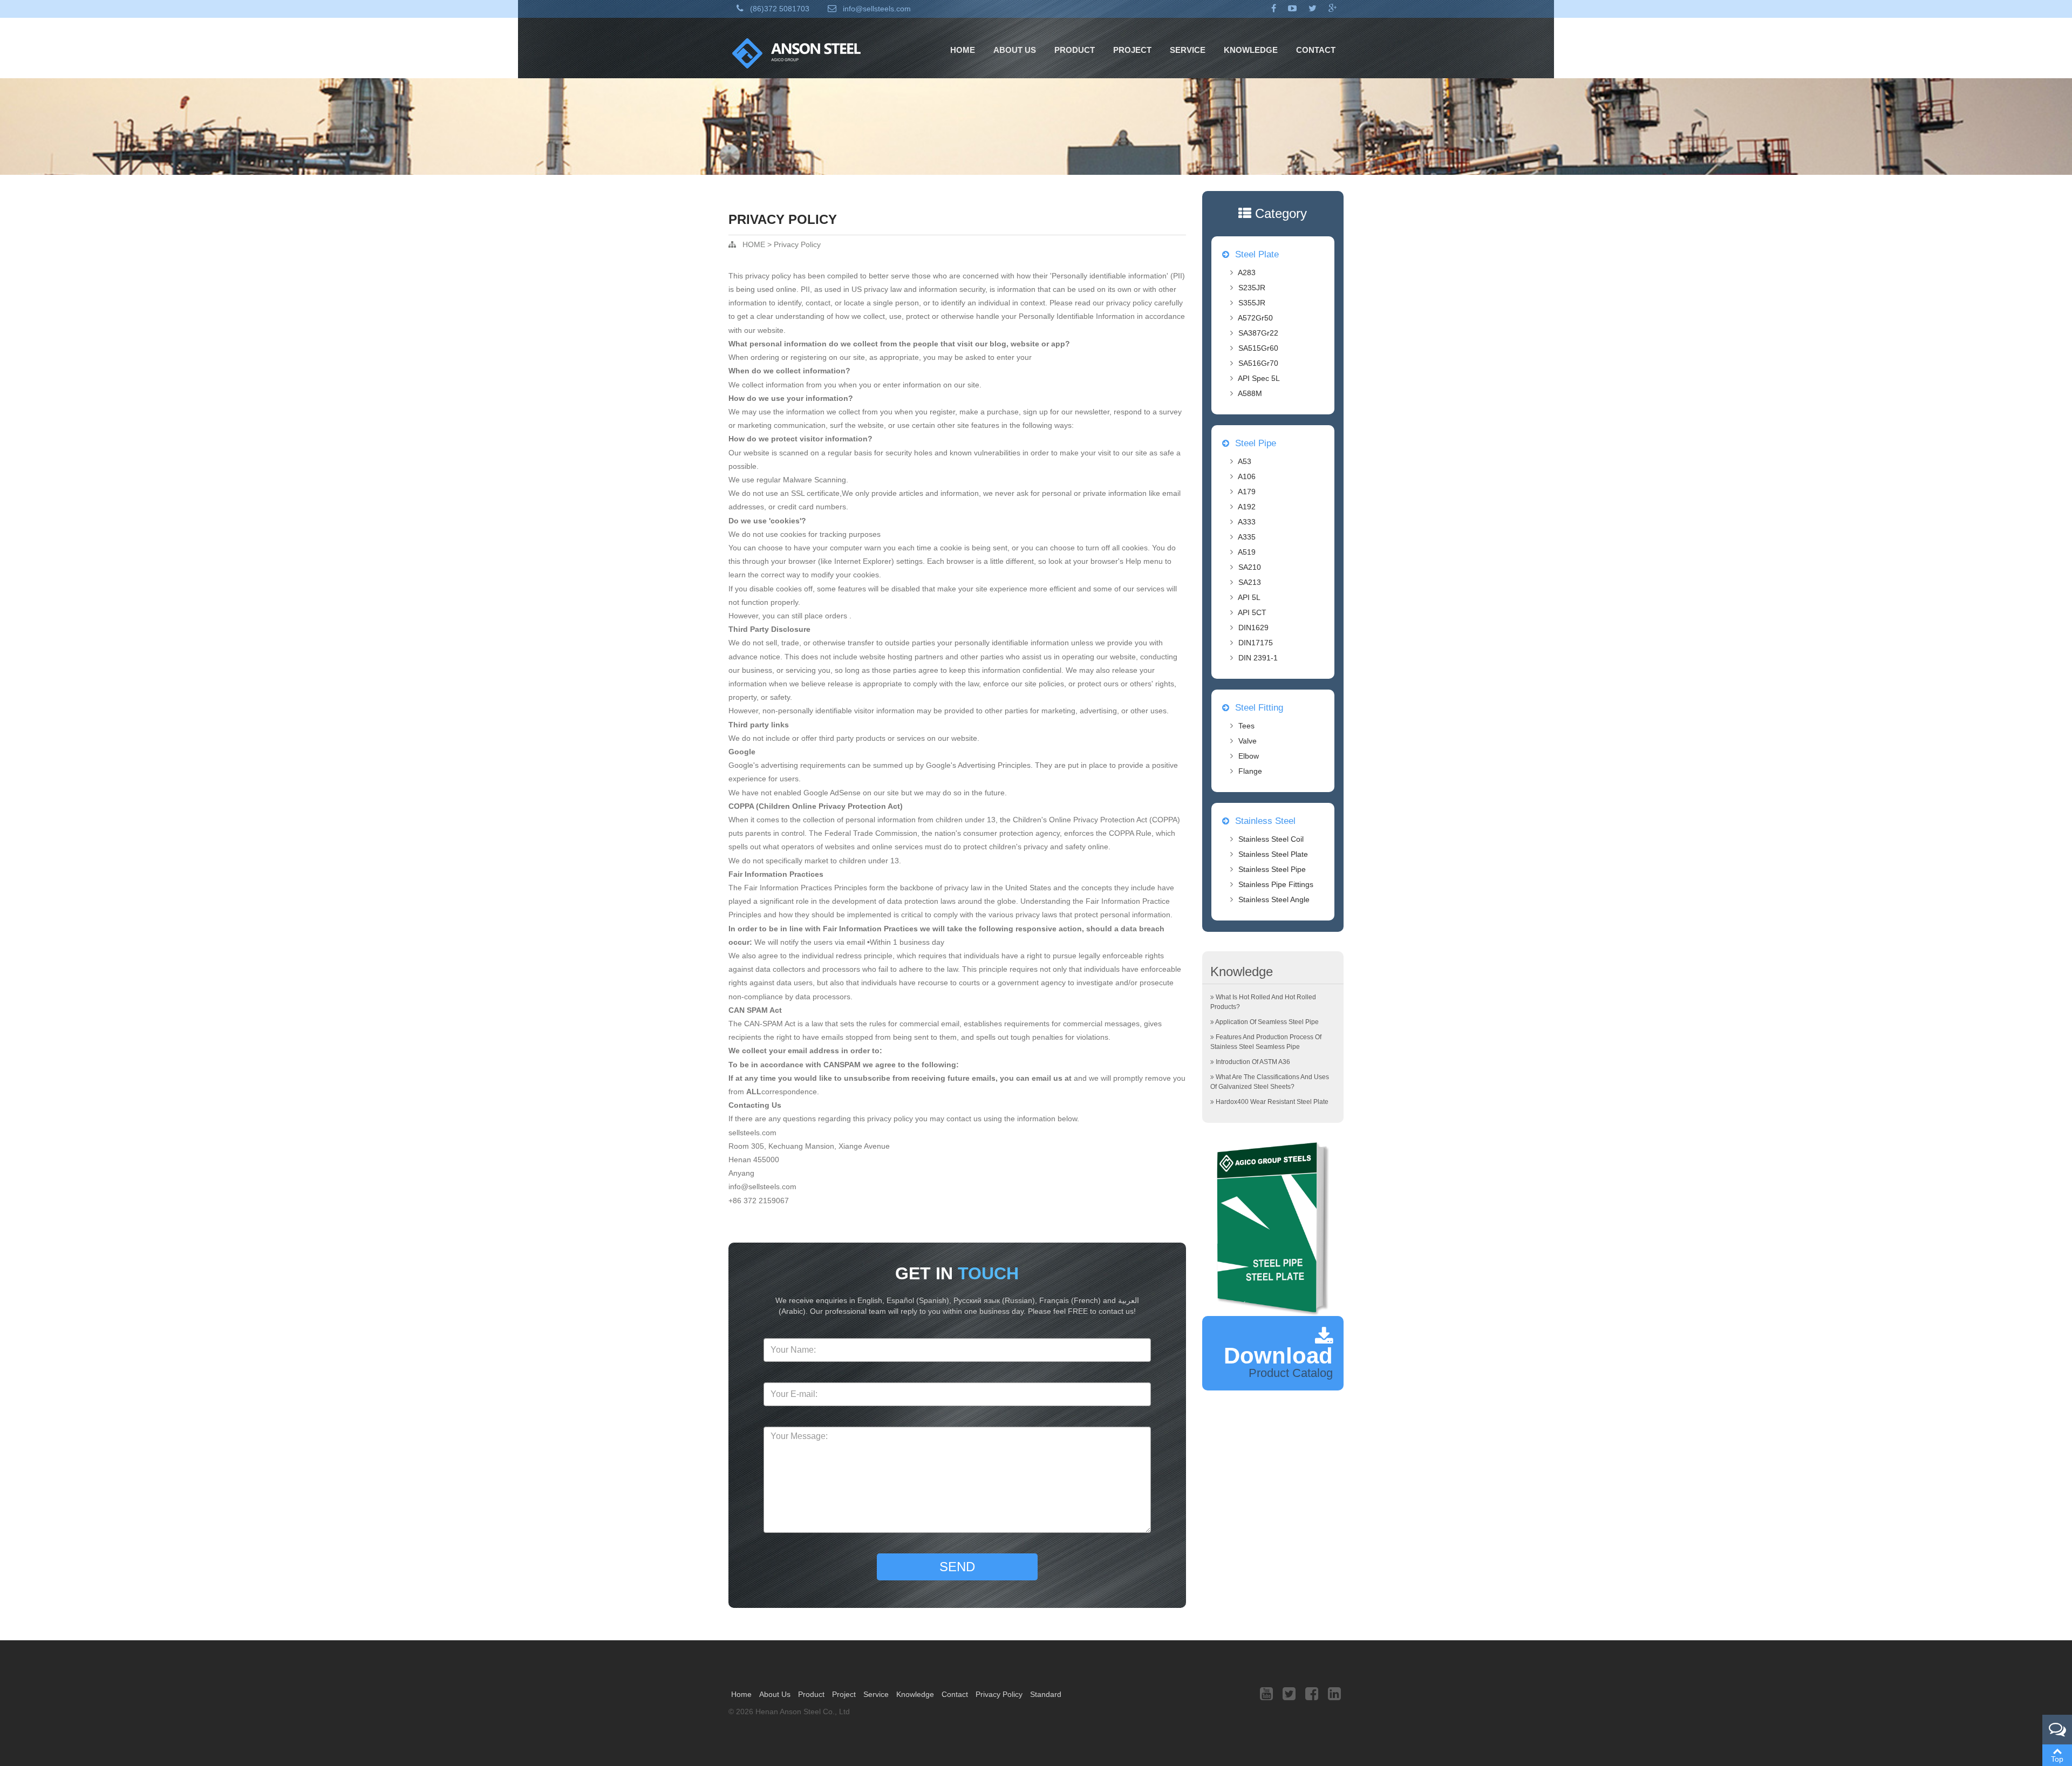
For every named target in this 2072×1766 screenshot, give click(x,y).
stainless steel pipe (1272, 869)
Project (1132, 50)
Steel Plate (1256, 254)
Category (1279, 213)
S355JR (1252, 303)
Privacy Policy (797, 244)
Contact (1316, 50)
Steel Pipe (1254, 443)
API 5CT (1252, 612)
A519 (1247, 552)
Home (963, 50)
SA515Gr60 (1258, 348)
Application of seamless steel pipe (1267, 1022)
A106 (1247, 476)
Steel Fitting (1258, 708)
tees (1246, 726)
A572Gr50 (1255, 318)
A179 (1247, 492)
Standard (1046, 1694)
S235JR (1252, 288)
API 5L (1249, 597)
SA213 (1250, 582)
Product (1075, 50)
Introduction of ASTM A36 (1253, 1062)
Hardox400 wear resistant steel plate (1272, 1102)
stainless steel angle (1274, 899)
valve (1248, 741)
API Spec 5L (1259, 378)
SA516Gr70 (1258, 363)
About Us (1015, 50)
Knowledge (1251, 50)
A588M (1250, 393)
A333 (1247, 522)
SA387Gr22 (1258, 333)
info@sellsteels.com (876, 9)
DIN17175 (1256, 643)
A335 (1247, 537)
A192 (1247, 507)
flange (1250, 771)
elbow (1249, 756)
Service (1188, 50)
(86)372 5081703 (779, 9)
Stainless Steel (1264, 821)
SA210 (1250, 567)
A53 (1245, 461)
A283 (1247, 272)
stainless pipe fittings (1276, 884)
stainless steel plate (1273, 854)
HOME (754, 244)
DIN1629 (1253, 628)
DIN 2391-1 (1258, 658)
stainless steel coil (1271, 839)
